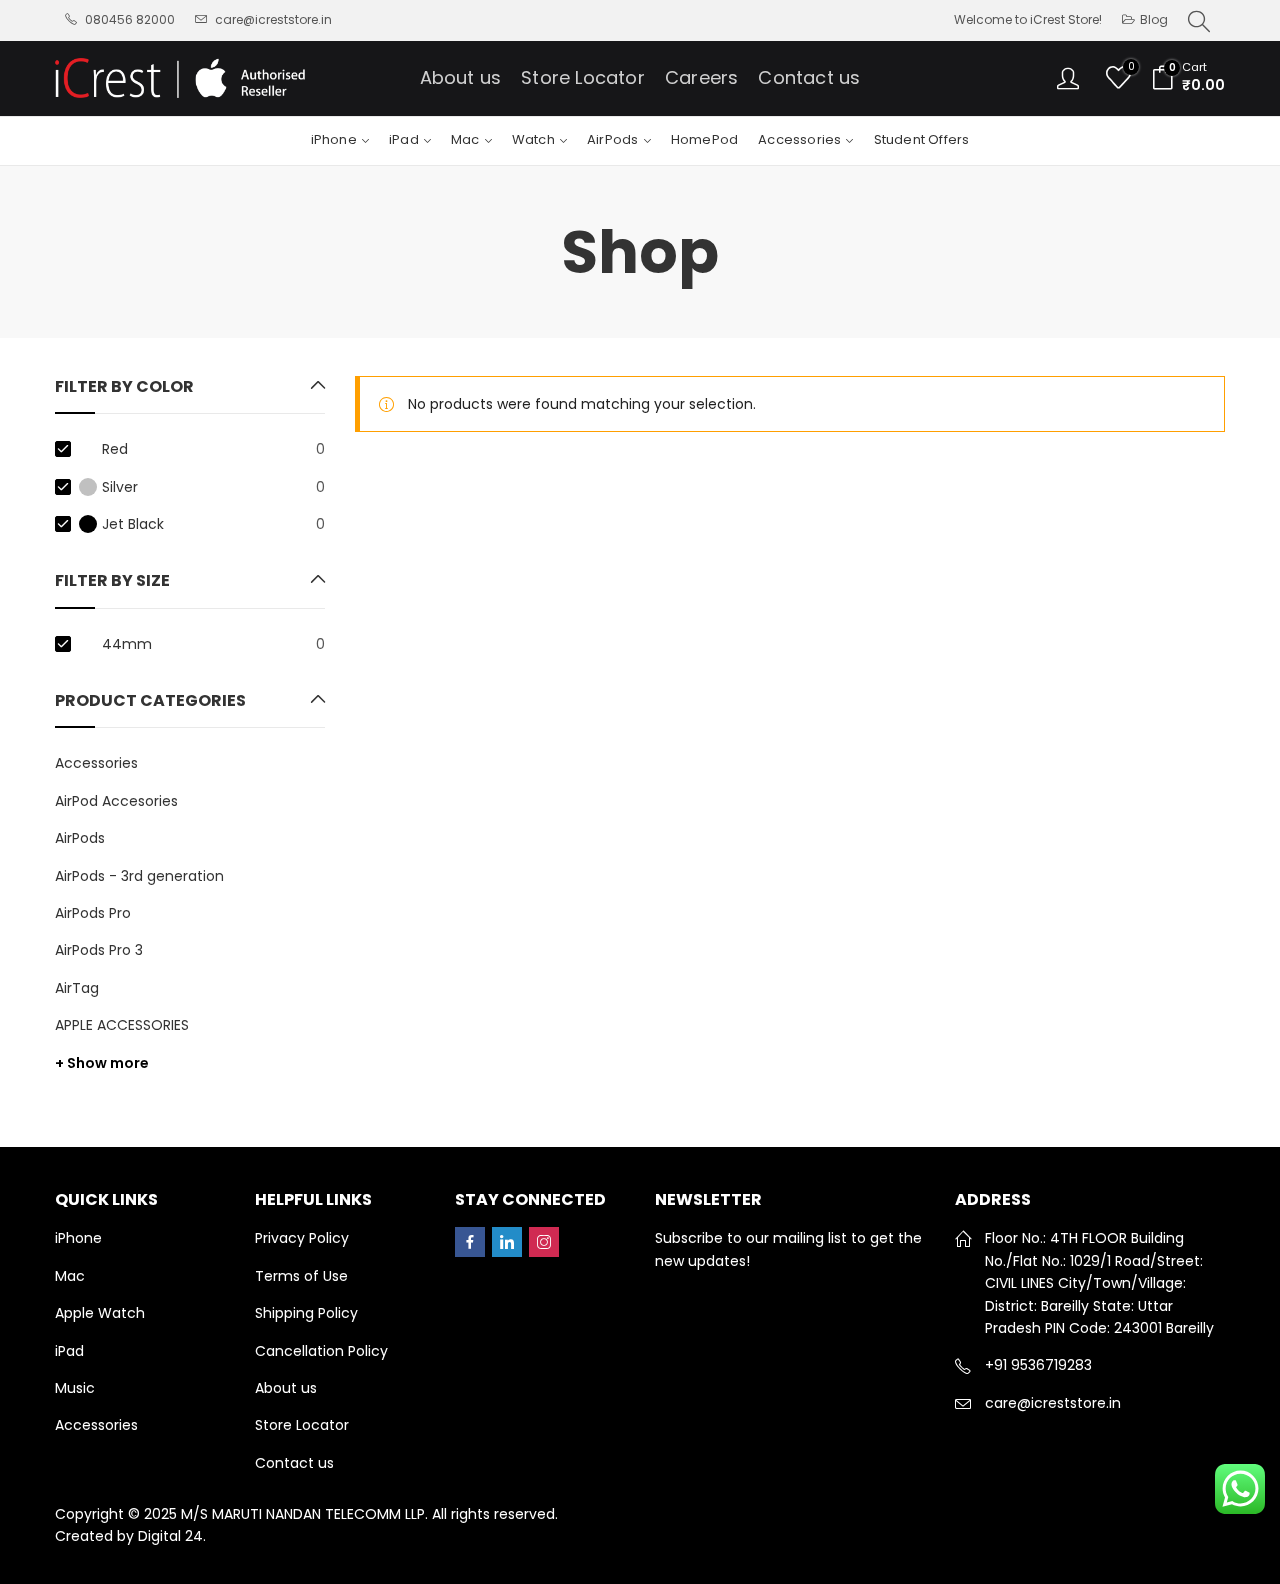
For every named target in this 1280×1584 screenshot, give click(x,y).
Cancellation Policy (321, 1351)
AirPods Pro (93, 913)
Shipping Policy (306, 1313)
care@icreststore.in (1053, 1403)
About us (286, 1388)
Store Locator (302, 1425)
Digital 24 (170, 1536)
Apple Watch (100, 1313)
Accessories (96, 763)
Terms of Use (301, 1276)
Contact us (294, 1463)
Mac (70, 1276)
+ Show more (102, 1063)
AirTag (77, 988)
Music (75, 1388)
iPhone (78, 1238)
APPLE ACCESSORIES (122, 1025)
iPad (69, 1351)
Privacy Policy (302, 1238)
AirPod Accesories (116, 801)
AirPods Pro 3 (99, 950)
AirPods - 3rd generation (139, 876)
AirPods (80, 838)
